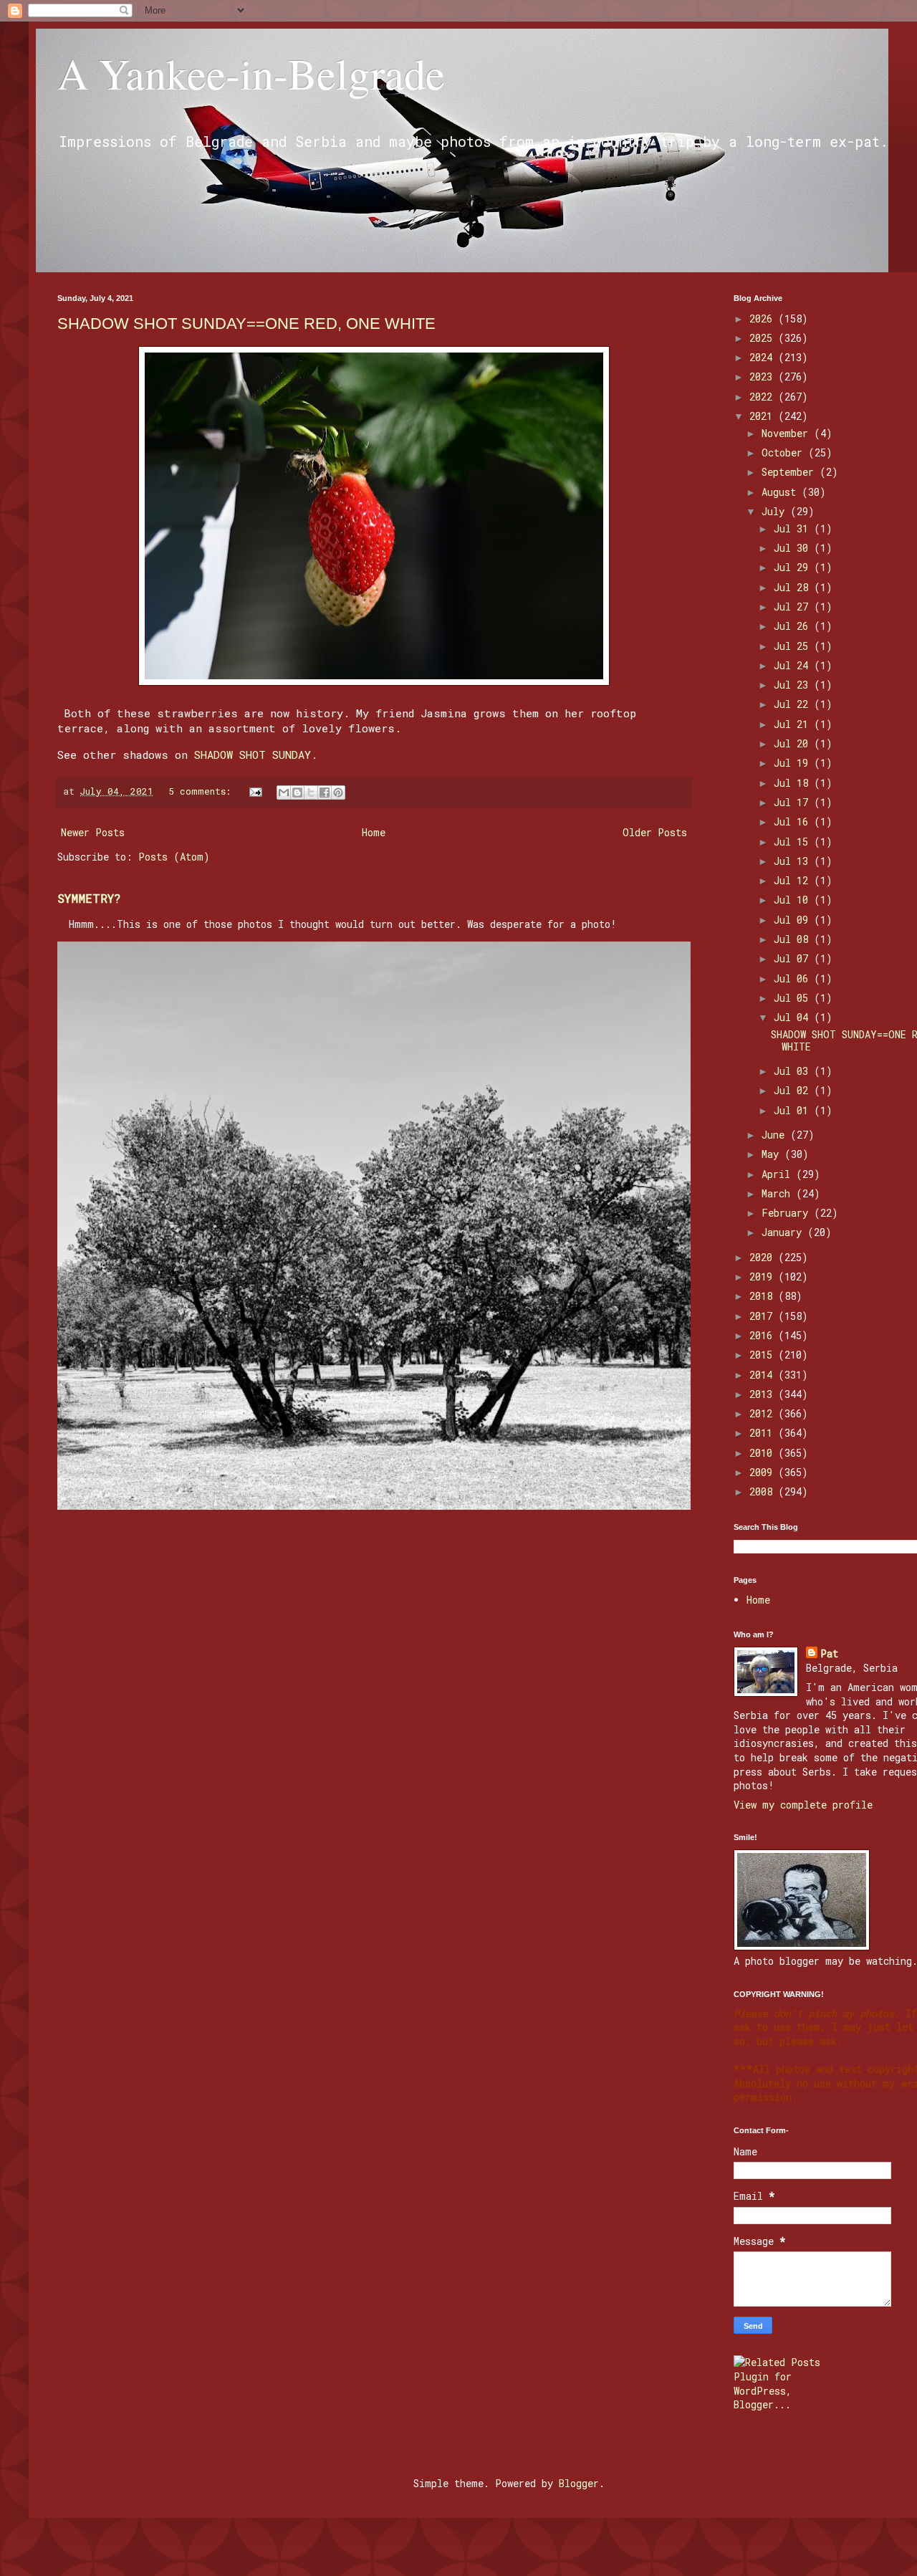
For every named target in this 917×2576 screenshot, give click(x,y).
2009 (764, 1472)
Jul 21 (794, 724)
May (773, 1154)
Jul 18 (794, 783)
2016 (764, 1335)
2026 (764, 319)
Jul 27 (794, 607)
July (776, 511)
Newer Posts (93, 832)
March (779, 1193)
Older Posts (655, 832)
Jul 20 (794, 743)
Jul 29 (794, 567)
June (776, 1135)
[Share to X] (311, 793)
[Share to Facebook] (325, 793)
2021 (764, 416)
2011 (764, 1433)
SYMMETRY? (89, 898)
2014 (764, 1375)
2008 (764, 1492)
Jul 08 (794, 939)
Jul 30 (794, 548)
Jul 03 (794, 1071)
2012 (764, 1413)
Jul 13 (794, 861)
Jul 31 (794, 528)
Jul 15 (794, 842)
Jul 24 (794, 665)
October (785, 453)
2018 (764, 1296)
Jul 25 (794, 646)
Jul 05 (794, 998)
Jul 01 (794, 1110)
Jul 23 (794, 685)
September (791, 472)
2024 (764, 357)
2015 (764, 1355)
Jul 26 (794, 626)
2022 (764, 397)
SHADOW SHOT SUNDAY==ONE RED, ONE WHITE (246, 324)
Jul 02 (794, 1090)
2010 (764, 1453)
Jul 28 (794, 587)
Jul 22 (794, 704)
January (784, 1232)
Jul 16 (794, 822)
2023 (764, 377)
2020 (764, 1257)
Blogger (579, 2483)
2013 (764, 1394)
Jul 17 (794, 802)
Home (374, 832)
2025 (764, 338)
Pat (829, 1653)
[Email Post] (256, 791)
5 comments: (202, 791)
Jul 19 (794, 763)
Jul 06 (794, 978)
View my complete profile (803, 1805)
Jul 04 (794, 1017)
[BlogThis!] (297, 793)
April (779, 1174)
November (788, 433)
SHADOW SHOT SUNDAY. (256, 755)
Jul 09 (794, 920)
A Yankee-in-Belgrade (251, 73)
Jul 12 (794, 880)
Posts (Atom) (174, 857)
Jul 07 (794, 958)
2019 (764, 1277)
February (788, 1213)
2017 (764, 1316)
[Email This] (284, 793)
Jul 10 (794, 900)
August (782, 492)
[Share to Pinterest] (338, 793)
